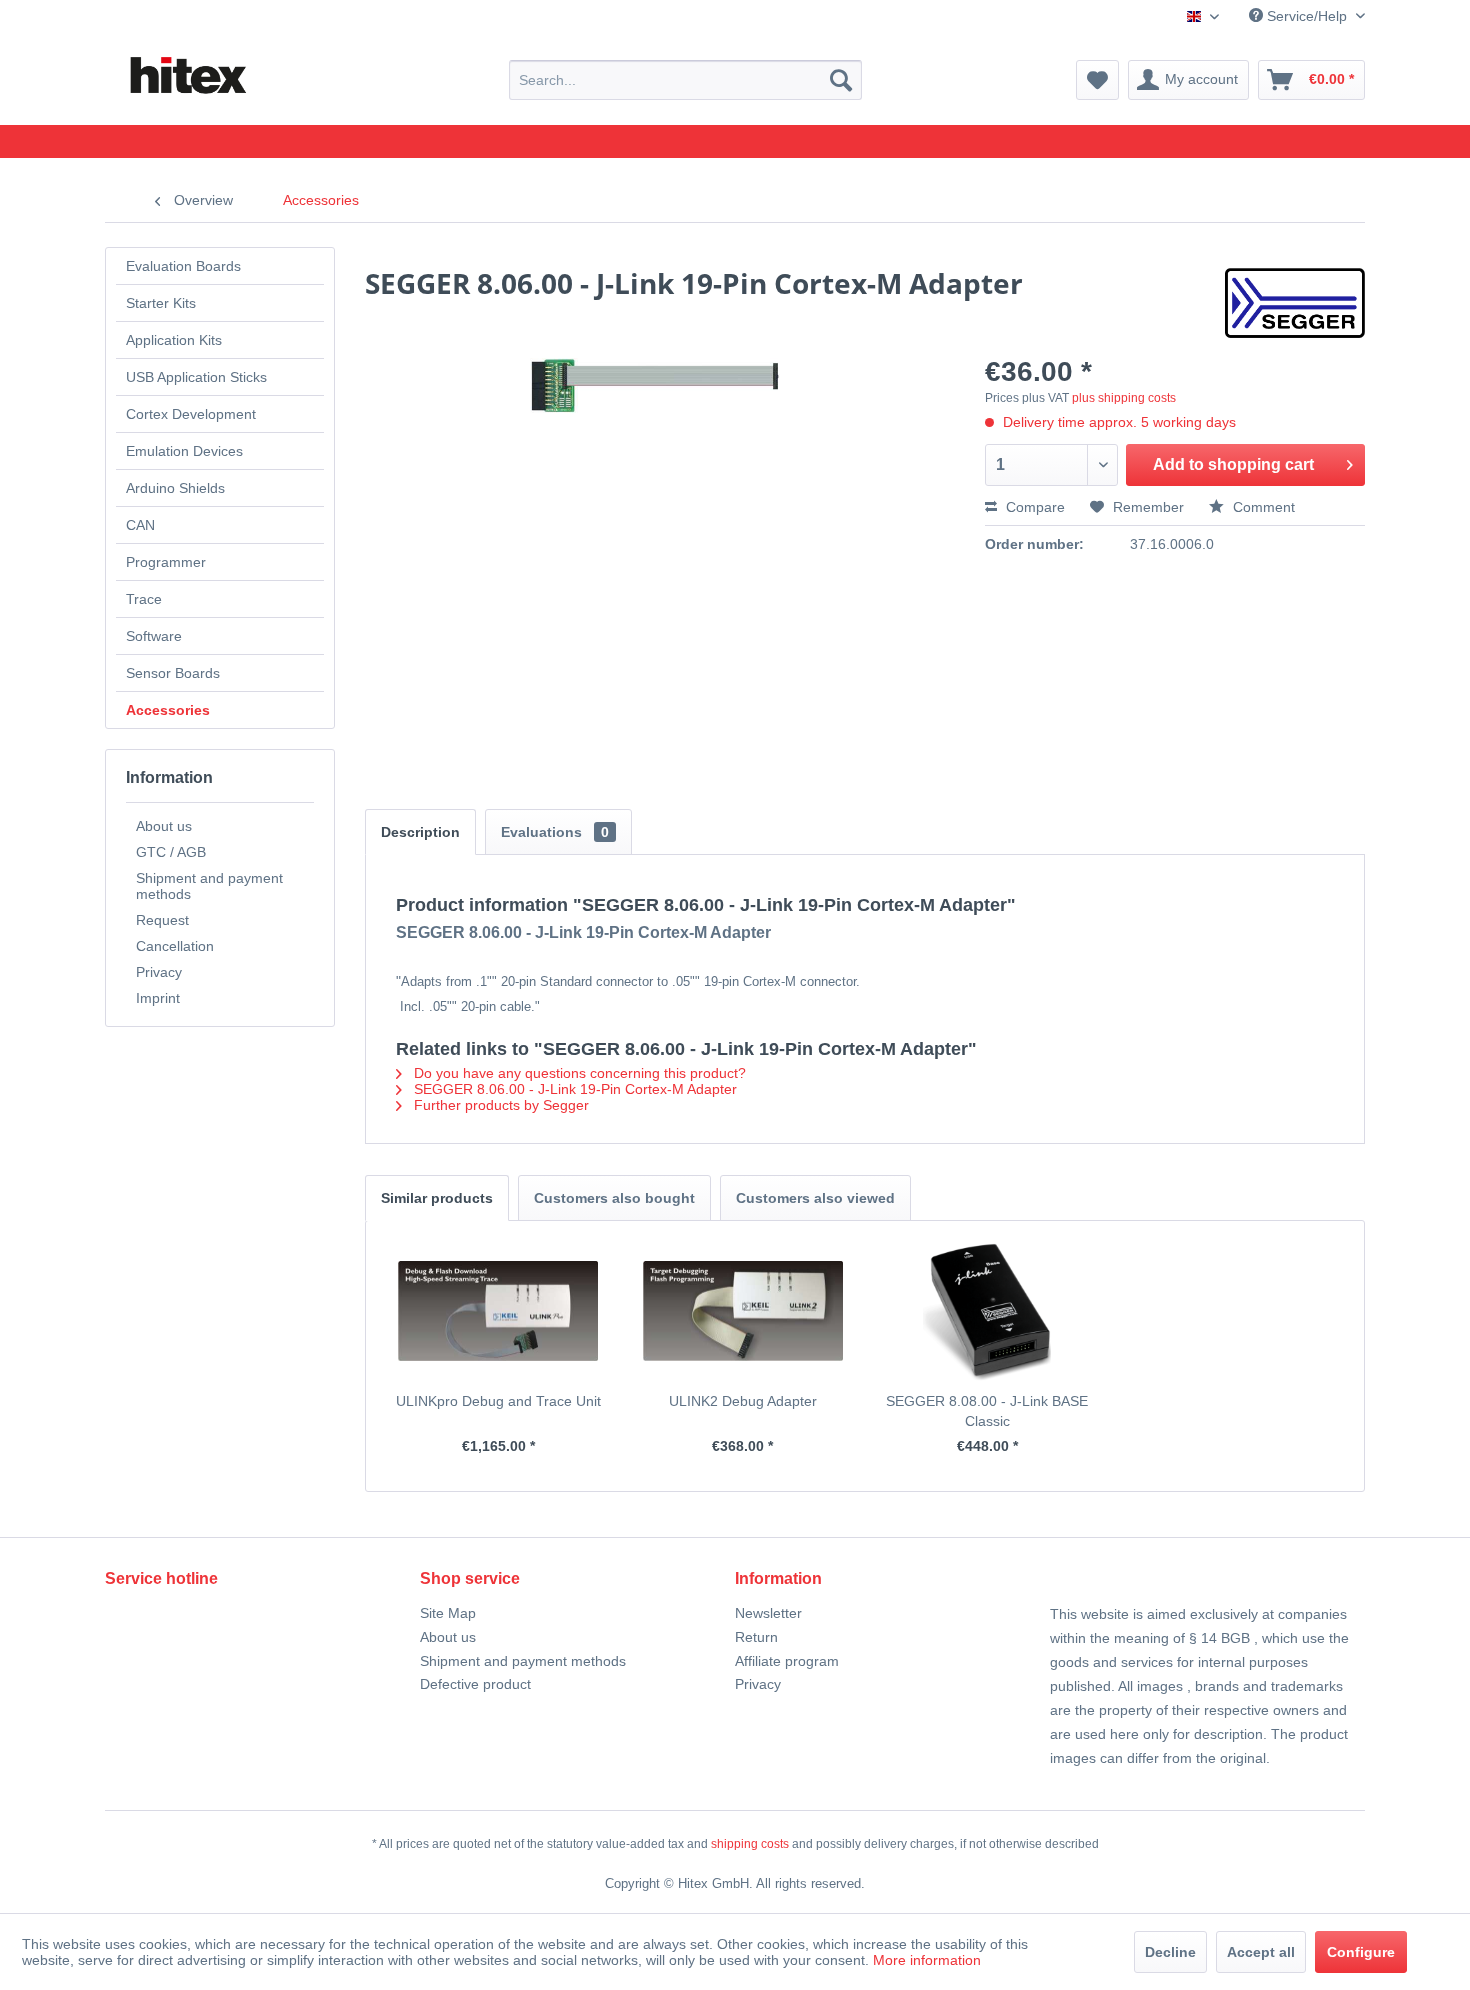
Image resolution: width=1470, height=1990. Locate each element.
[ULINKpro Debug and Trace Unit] (498, 1311)
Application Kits (174, 340)
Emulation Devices (184, 451)
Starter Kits (161, 303)
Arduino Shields (175, 488)
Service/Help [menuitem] (1307, 16)
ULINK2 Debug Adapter (743, 1401)
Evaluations (555, 832)
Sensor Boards (173, 673)
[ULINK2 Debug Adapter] (743, 1311)
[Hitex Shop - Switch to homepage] (187, 76)
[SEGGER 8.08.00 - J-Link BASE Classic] (987, 1311)
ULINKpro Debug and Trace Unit (498, 1401)
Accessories (168, 710)
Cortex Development (191, 414)
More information (927, 1960)
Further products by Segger (499, 1105)
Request (162, 920)
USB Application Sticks (196, 377)
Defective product (475, 1684)
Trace (144, 599)
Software (154, 636)
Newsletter (768, 1613)
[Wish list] (1097, 80)
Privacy (159, 972)
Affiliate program (787, 1661)
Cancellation (175, 946)
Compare (1033, 507)
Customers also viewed (815, 1198)
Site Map (448, 1613)
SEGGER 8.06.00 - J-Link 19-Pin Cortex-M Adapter (573, 1089)
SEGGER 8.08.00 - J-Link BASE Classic (987, 1411)
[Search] (841, 80)
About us (164, 826)
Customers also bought (614, 1198)
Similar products (437, 1198)
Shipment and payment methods (209, 886)
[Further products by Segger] (1295, 303)
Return (756, 1637)
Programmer (166, 562)
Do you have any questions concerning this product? (578, 1073)
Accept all (1261, 1952)
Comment (1262, 507)
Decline (1170, 1952)
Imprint (158, 998)
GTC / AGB (171, 852)
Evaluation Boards (183, 266)
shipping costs (750, 1844)
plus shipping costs (1124, 398)
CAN (140, 525)
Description (420, 832)
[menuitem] (685, 80)
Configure (1361, 1952)
